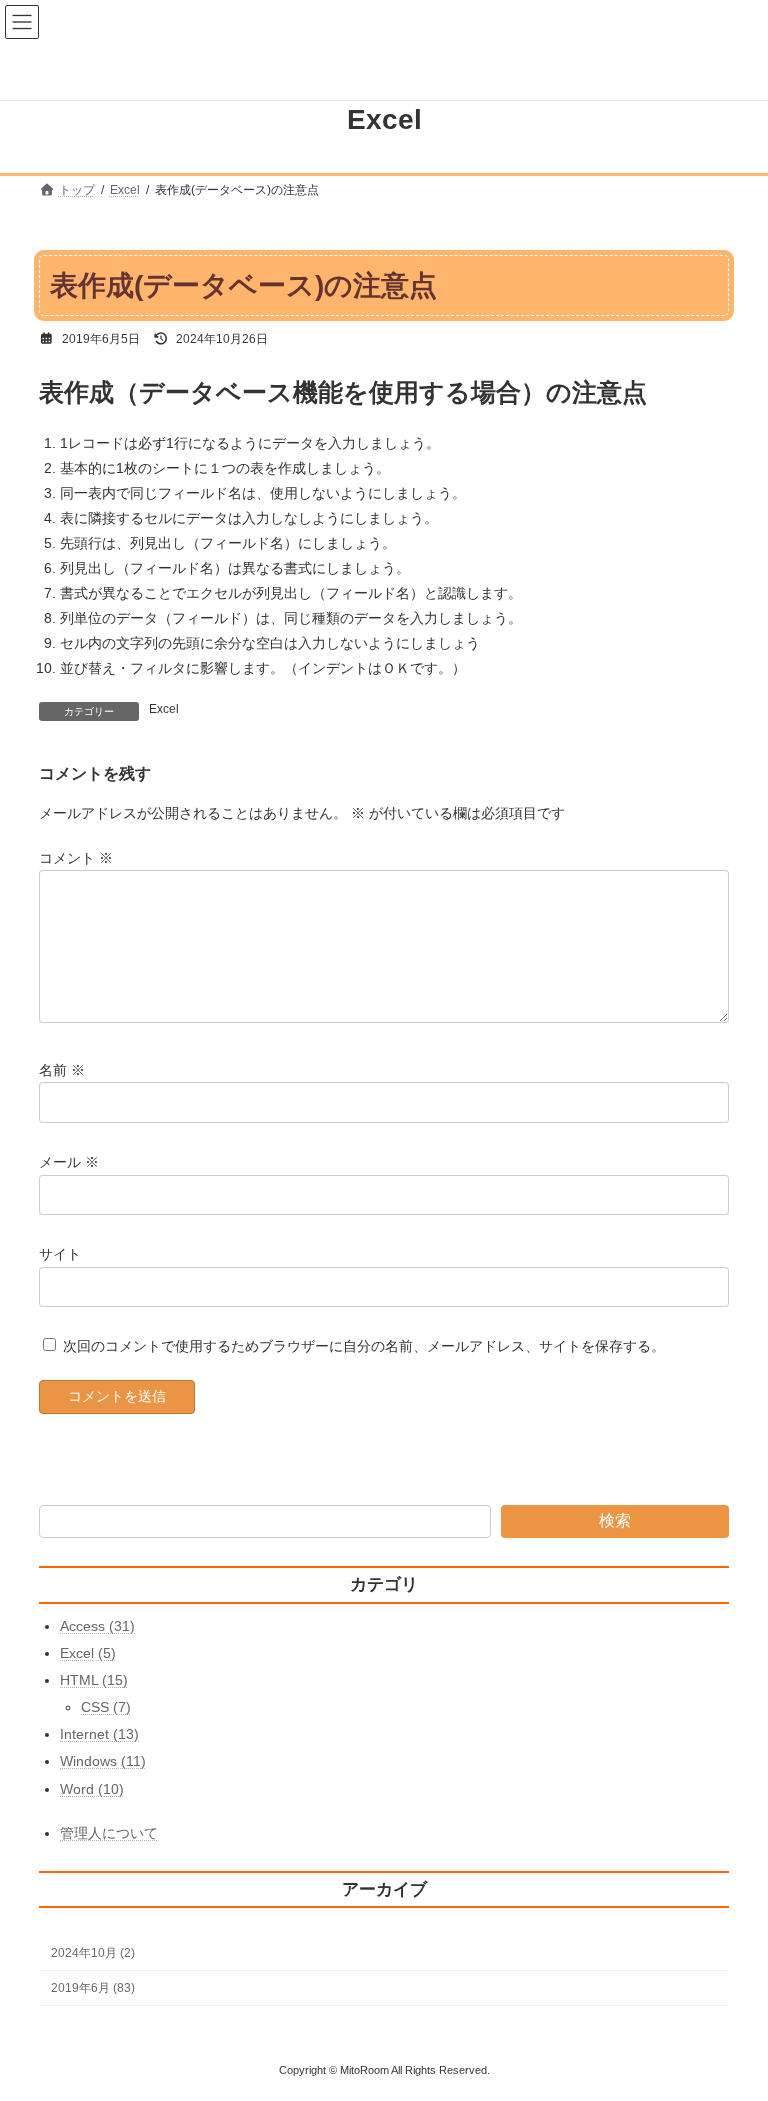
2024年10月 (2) (93, 1953)
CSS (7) (106, 1707)
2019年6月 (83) (93, 1988)
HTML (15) (94, 1680)
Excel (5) (88, 1653)
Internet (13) (99, 1734)
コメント (76, 858)
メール (69, 1162)
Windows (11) (103, 1761)
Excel (164, 709)
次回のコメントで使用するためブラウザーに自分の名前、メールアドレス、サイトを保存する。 (364, 1346)
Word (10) (92, 1789)
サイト (60, 1254)
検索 (615, 1520)
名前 (62, 1070)
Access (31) (97, 1625)
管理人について (109, 1833)
